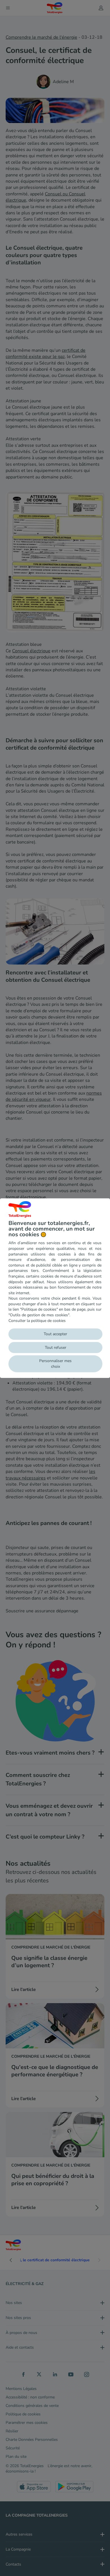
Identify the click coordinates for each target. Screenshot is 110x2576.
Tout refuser (56, 1348)
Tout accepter (55, 1334)
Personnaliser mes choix (55, 1364)
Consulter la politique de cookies (37, 1321)
